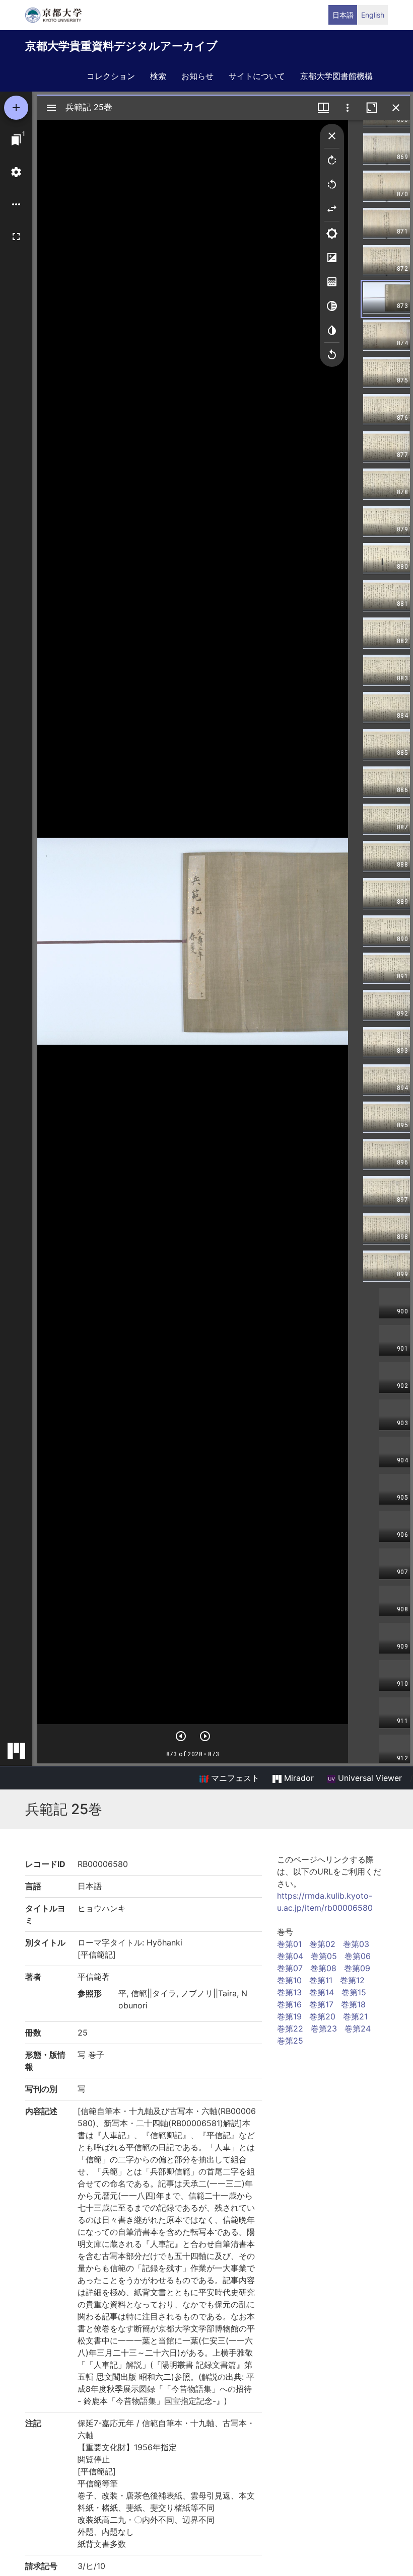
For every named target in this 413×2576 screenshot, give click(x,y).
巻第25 (290, 2041)
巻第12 (352, 1980)
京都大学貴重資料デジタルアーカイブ (121, 46)
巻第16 (289, 2004)
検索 (158, 76)
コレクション (111, 76)
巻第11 (321, 1980)
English (373, 15)
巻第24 (358, 2028)
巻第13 (289, 1992)
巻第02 (322, 1944)
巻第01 (289, 1944)
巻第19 (289, 2016)
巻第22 (290, 2028)
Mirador (298, 1778)
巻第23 (324, 2028)
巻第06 (358, 1956)
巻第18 (353, 2004)
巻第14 (322, 1992)
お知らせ (197, 76)
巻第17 (321, 2004)
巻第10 (289, 1980)
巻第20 (322, 2016)
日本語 (343, 15)
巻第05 (324, 1956)
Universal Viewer (369, 1778)
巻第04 (290, 1956)
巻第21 (355, 2016)
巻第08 (323, 1968)
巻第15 (354, 1992)
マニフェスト (234, 1778)
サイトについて (257, 76)
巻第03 (356, 1944)
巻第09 (357, 1968)
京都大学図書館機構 (336, 76)
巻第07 (290, 1968)
